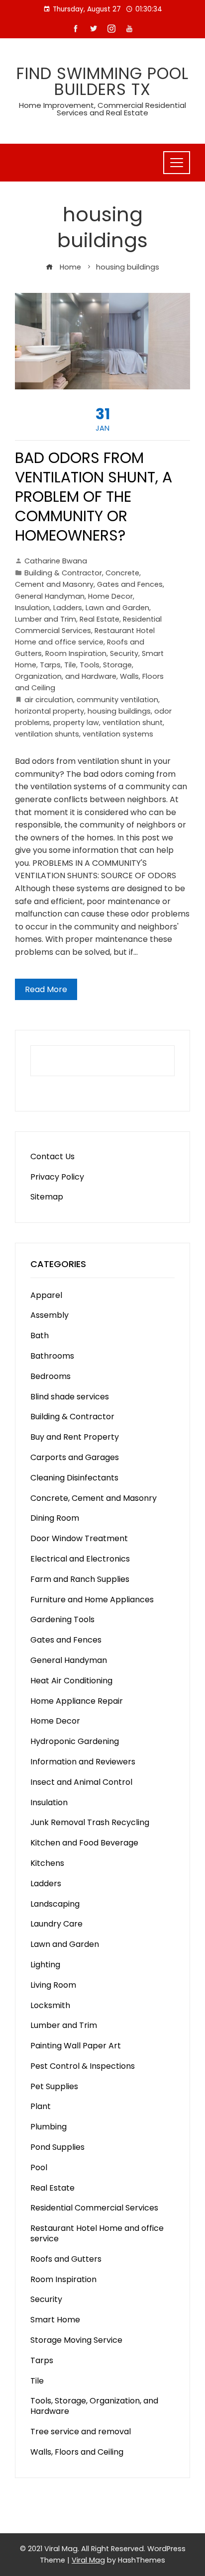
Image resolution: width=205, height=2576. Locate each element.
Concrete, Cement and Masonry (94, 1498)
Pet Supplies (54, 2086)
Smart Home (55, 2320)
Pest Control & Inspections (83, 2066)
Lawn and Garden (117, 608)
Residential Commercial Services (94, 2208)
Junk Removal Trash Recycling (90, 1822)
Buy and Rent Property (75, 1437)
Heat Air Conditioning (71, 1681)
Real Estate (100, 619)
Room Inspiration (76, 653)
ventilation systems (118, 734)
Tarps (50, 665)
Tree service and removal (81, 2432)
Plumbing (49, 2127)
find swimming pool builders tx (102, 81)
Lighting (45, 1965)
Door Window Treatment (79, 1538)
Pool (39, 2167)
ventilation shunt (133, 723)
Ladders (68, 608)
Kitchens (47, 1863)
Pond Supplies (57, 2147)
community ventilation (117, 700)
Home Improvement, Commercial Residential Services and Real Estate (102, 109)
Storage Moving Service (76, 2340)
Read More (46, 989)
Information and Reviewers (83, 1762)
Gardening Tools (62, 1619)
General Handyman (50, 596)
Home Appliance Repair (77, 1701)
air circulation (49, 700)
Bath (40, 1335)
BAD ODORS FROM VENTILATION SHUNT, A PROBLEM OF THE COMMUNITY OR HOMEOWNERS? (94, 497)
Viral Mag (88, 2560)
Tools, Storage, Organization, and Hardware (94, 2406)
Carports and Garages (75, 1457)
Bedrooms (51, 1376)
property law (76, 723)
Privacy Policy (57, 1177)
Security (124, 653)
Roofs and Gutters (66, 2259)
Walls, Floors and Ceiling (77, 2452)
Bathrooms (52, 1356)
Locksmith (50, 2005)
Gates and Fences (130, 584)
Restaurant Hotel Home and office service (97, 2233)
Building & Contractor (63, 573)
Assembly (50, 1315)
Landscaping (55, 1904)
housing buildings (119, 711)
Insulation (32, 608)
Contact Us (52, 1156)
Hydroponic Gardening (75, 1741)
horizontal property (50, 711)
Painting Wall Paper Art (76, 2046)
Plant (41, 2106)
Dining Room (55, 1518)
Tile (70, 665)
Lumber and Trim (46, 619)
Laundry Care (56, 1924)
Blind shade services (70, 1397)
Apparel (46, 1295)
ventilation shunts (47, 734)
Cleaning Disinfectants (74, 1478)
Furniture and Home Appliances (92, 1600)
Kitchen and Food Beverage (84, 1843)
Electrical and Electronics (80, 1559)
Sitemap (47, 1197)
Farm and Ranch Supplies (80, 1579)
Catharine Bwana (56, 561)
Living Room (53, 1985)
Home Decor (110, 596)
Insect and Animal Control (81, 1782)
